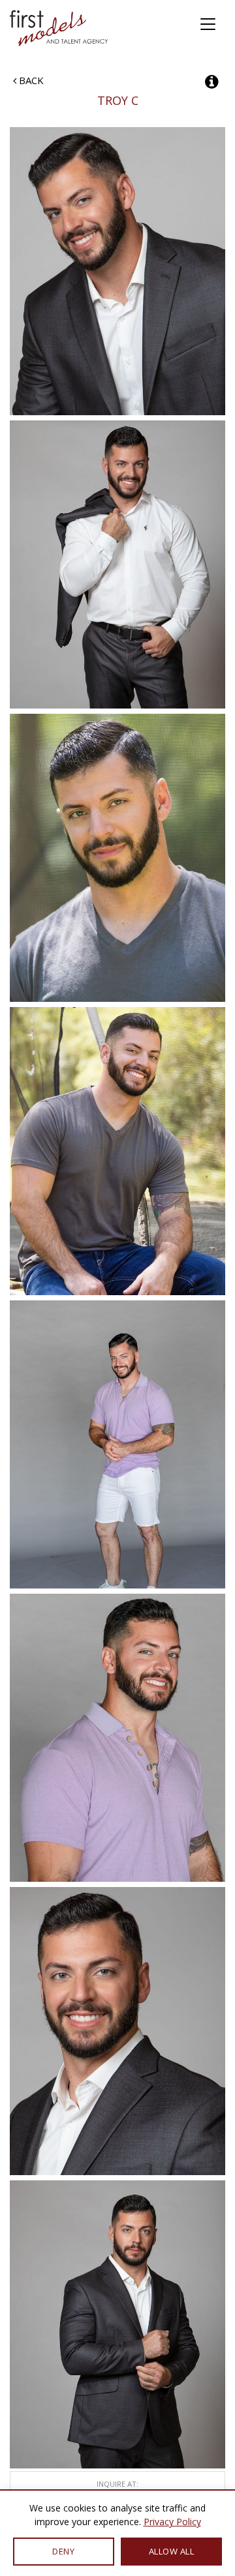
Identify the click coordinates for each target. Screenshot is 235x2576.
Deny (63, 2551)
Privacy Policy (172, 2522)
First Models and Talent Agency (60, 28)
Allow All (172, 2551)
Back (30, 80)
